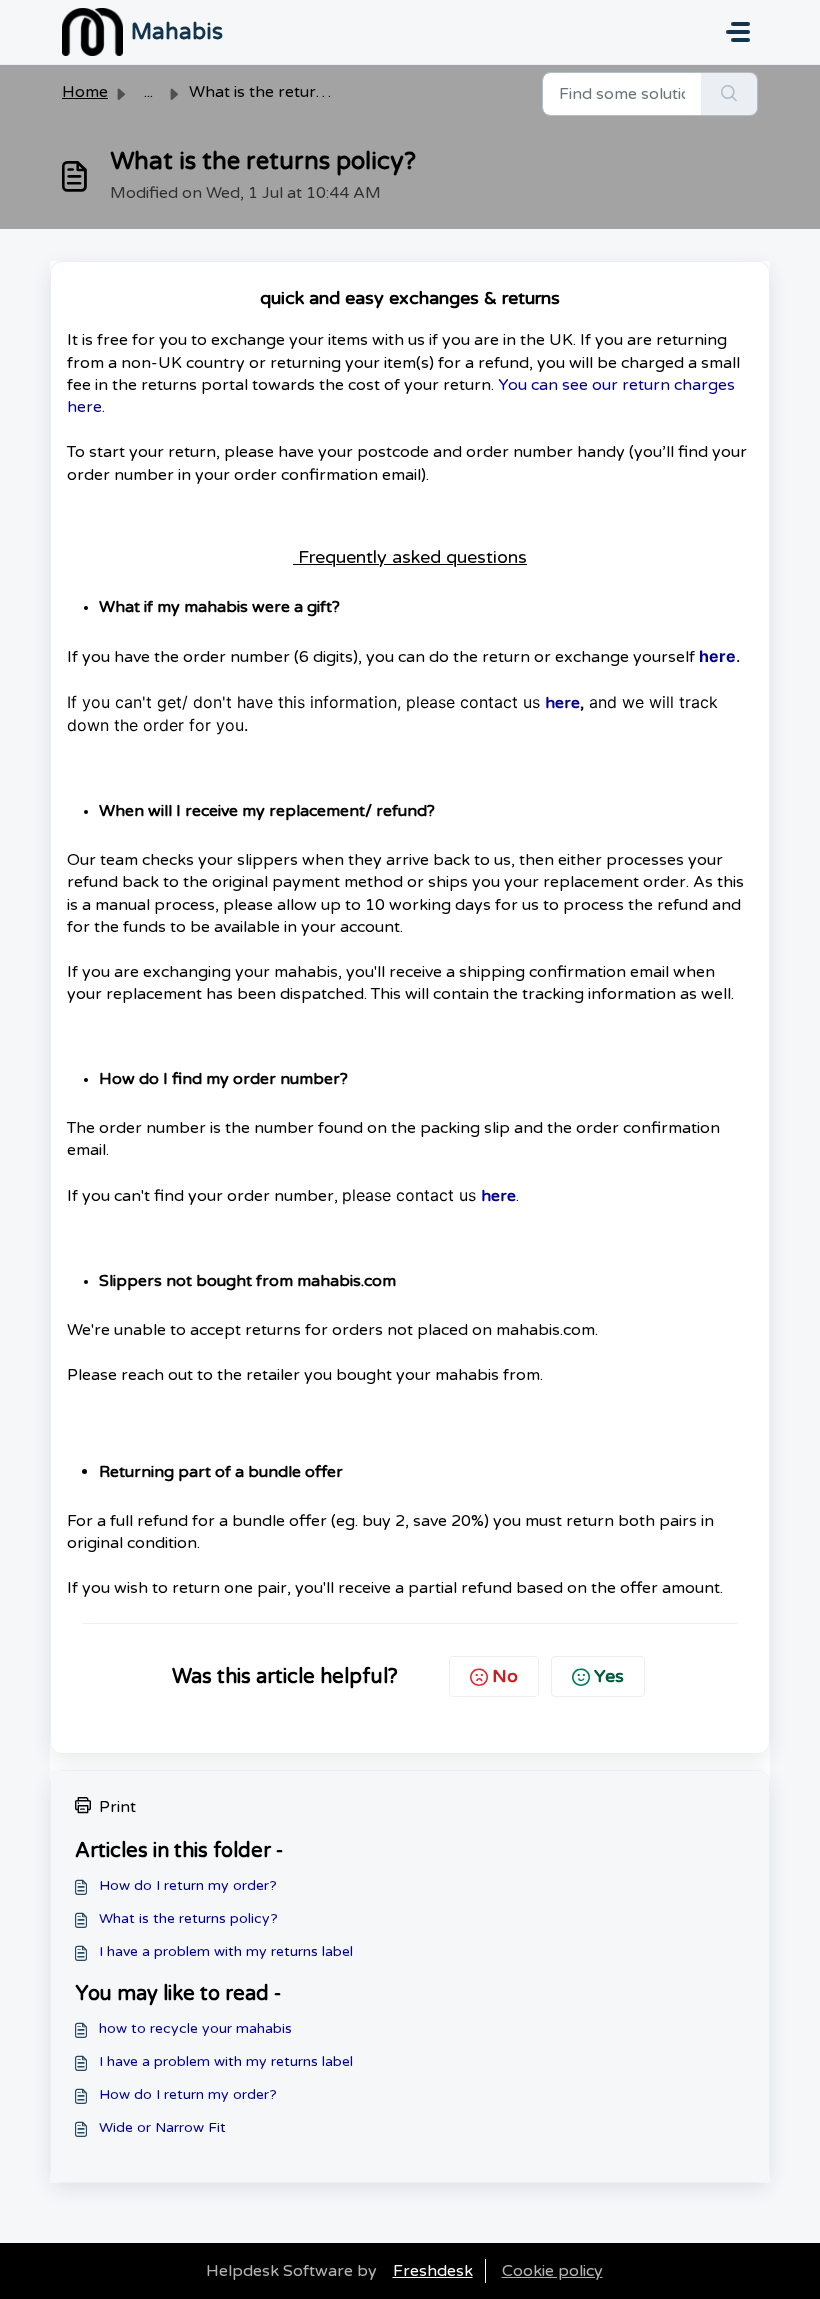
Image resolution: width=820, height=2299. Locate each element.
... (148, 92)
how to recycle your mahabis (195, 2028)
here (717, 656)
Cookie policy (552, 2271)
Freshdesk (433, 2271)
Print (117, 1807)
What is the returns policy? (188, 1918)
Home (85, 92)
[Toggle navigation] (738, 32)
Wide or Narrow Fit (162, 2127)
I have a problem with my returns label (226, 1951)
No (505, 1676)
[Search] (729, 94)
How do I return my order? (188, 1885)
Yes (609, 1676)
